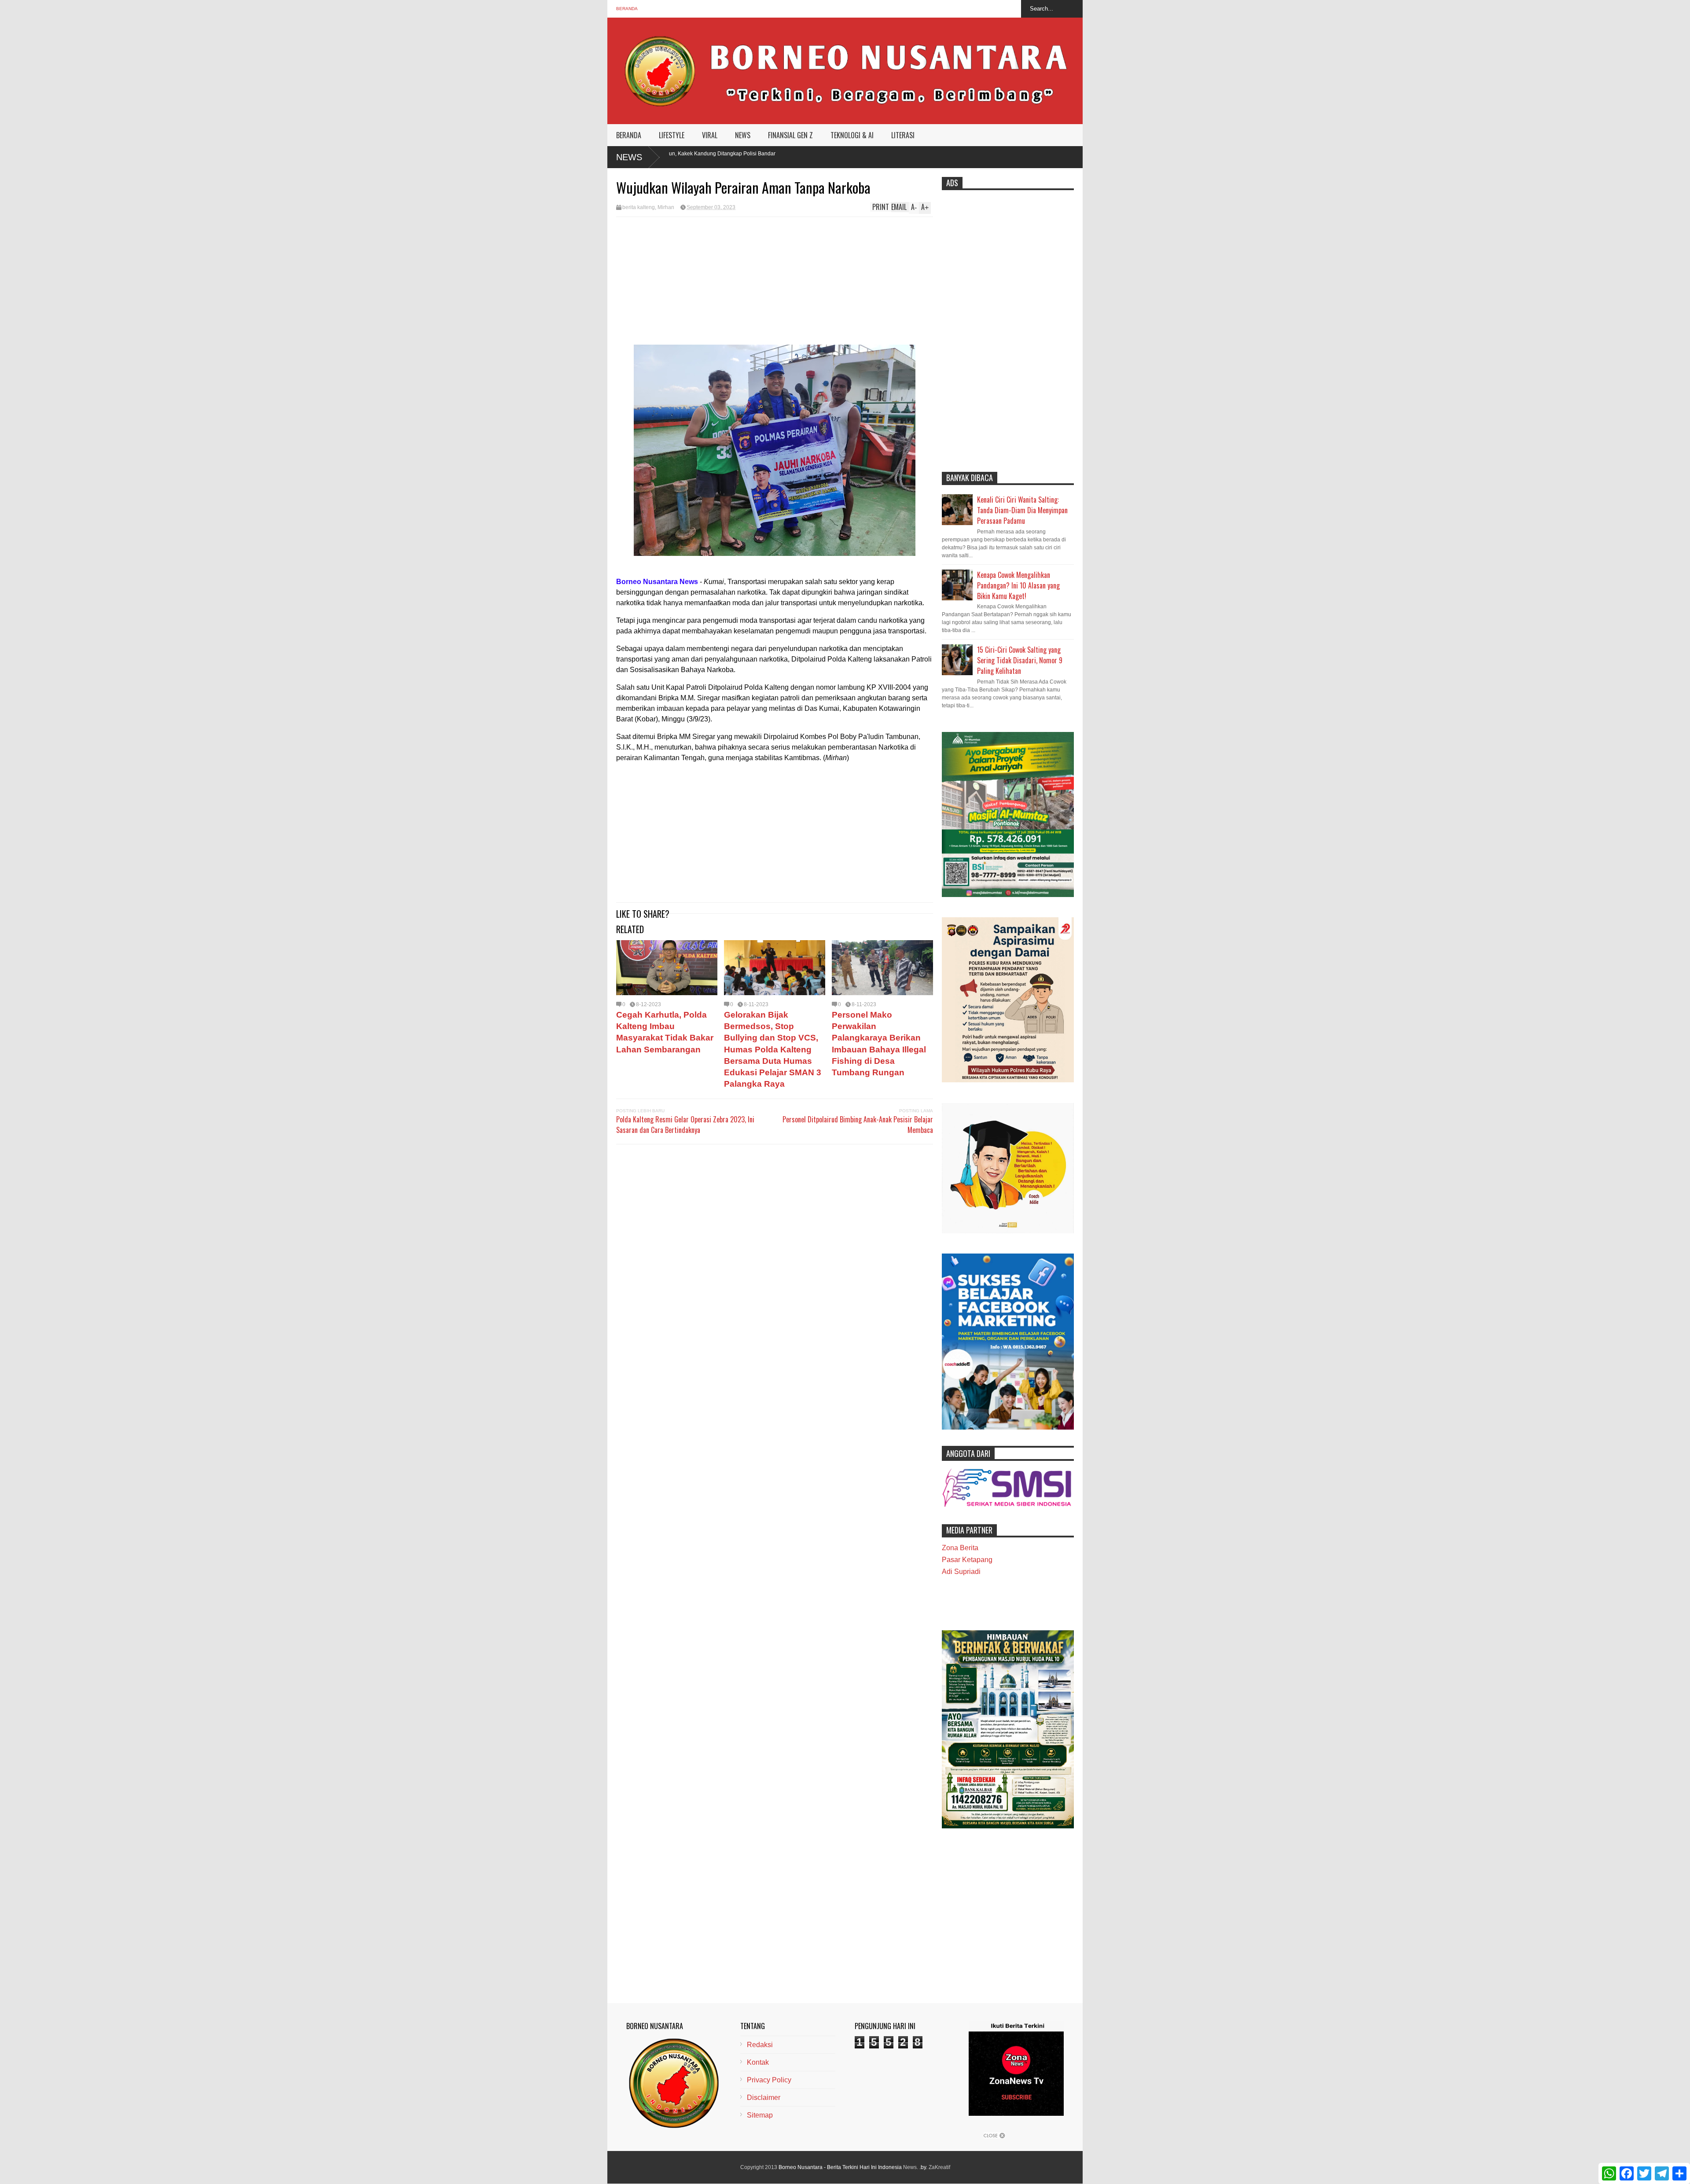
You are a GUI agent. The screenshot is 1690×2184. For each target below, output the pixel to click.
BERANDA (629, 135)
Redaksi (760, 2045)
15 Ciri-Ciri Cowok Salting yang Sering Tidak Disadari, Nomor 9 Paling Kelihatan (1020, 660)
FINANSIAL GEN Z (790, 135)
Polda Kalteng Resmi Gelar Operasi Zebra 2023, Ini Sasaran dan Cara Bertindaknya (685, 1125)
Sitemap (760, 2115)
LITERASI (903, 135)
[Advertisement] (775, 283)
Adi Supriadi (961, 1572)
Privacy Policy (769, 2080)
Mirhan (666, 207)
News (629, 157)
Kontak (758, 2062)
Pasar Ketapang (967, 1560)
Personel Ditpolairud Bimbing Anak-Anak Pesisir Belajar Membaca (858, 1125)
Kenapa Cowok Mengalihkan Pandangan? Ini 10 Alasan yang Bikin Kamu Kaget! (1018, 585)
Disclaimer (764, 2098)
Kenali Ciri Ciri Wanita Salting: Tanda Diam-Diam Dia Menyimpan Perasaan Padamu (1022, 510)
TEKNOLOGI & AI (852, 135)
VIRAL (710, 135)
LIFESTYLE (672, 135)
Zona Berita (960, 1548)
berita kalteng (639, 207)
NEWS (743, 135)
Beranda (627, 9)
